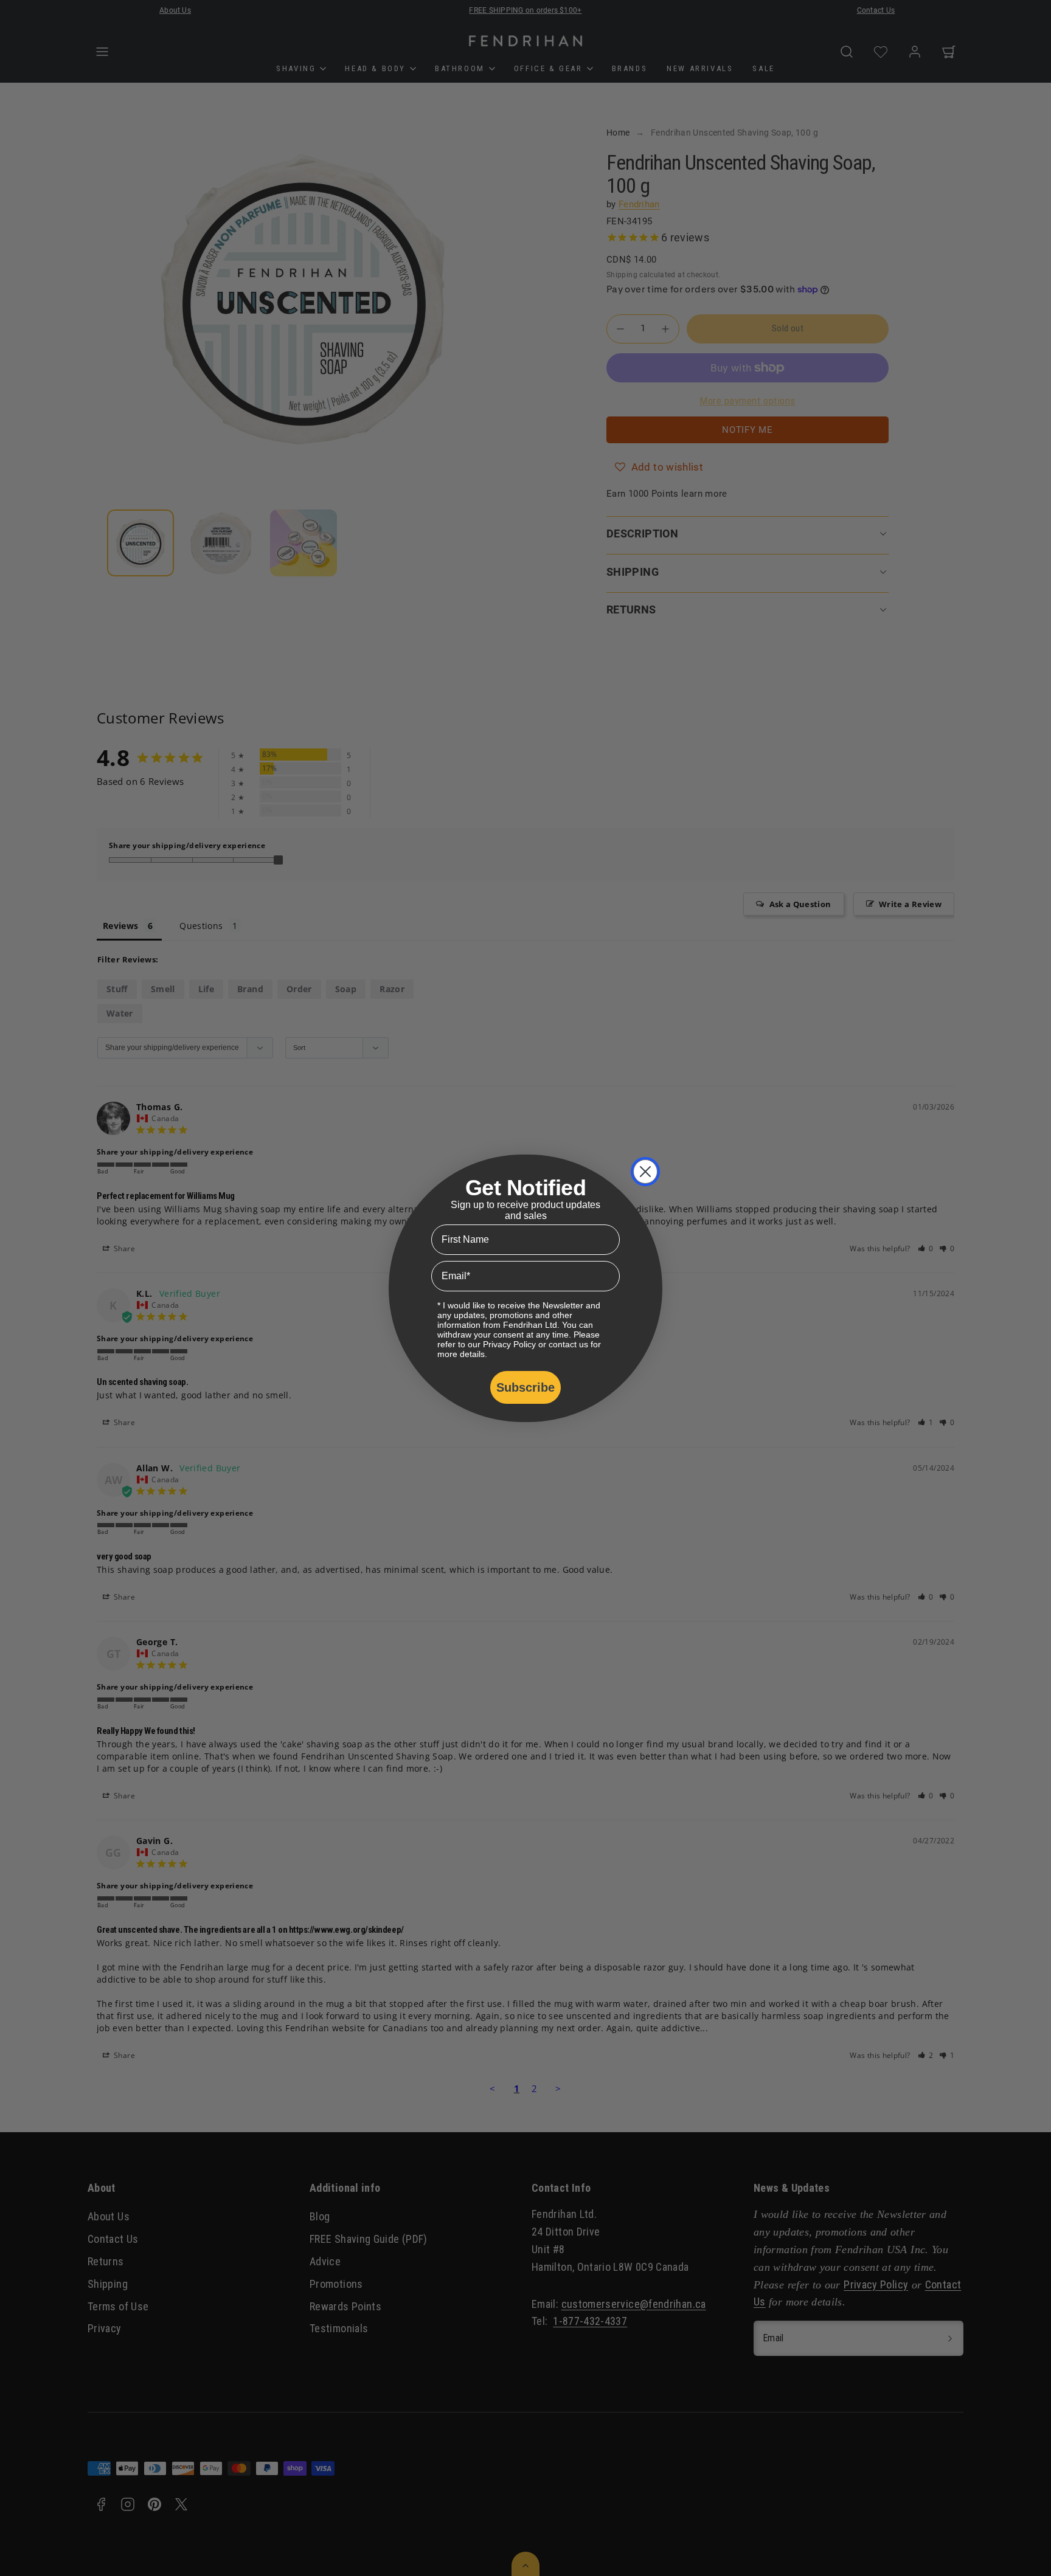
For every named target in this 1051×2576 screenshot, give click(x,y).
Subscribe (525, 1387)
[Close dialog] (645, 1172)
